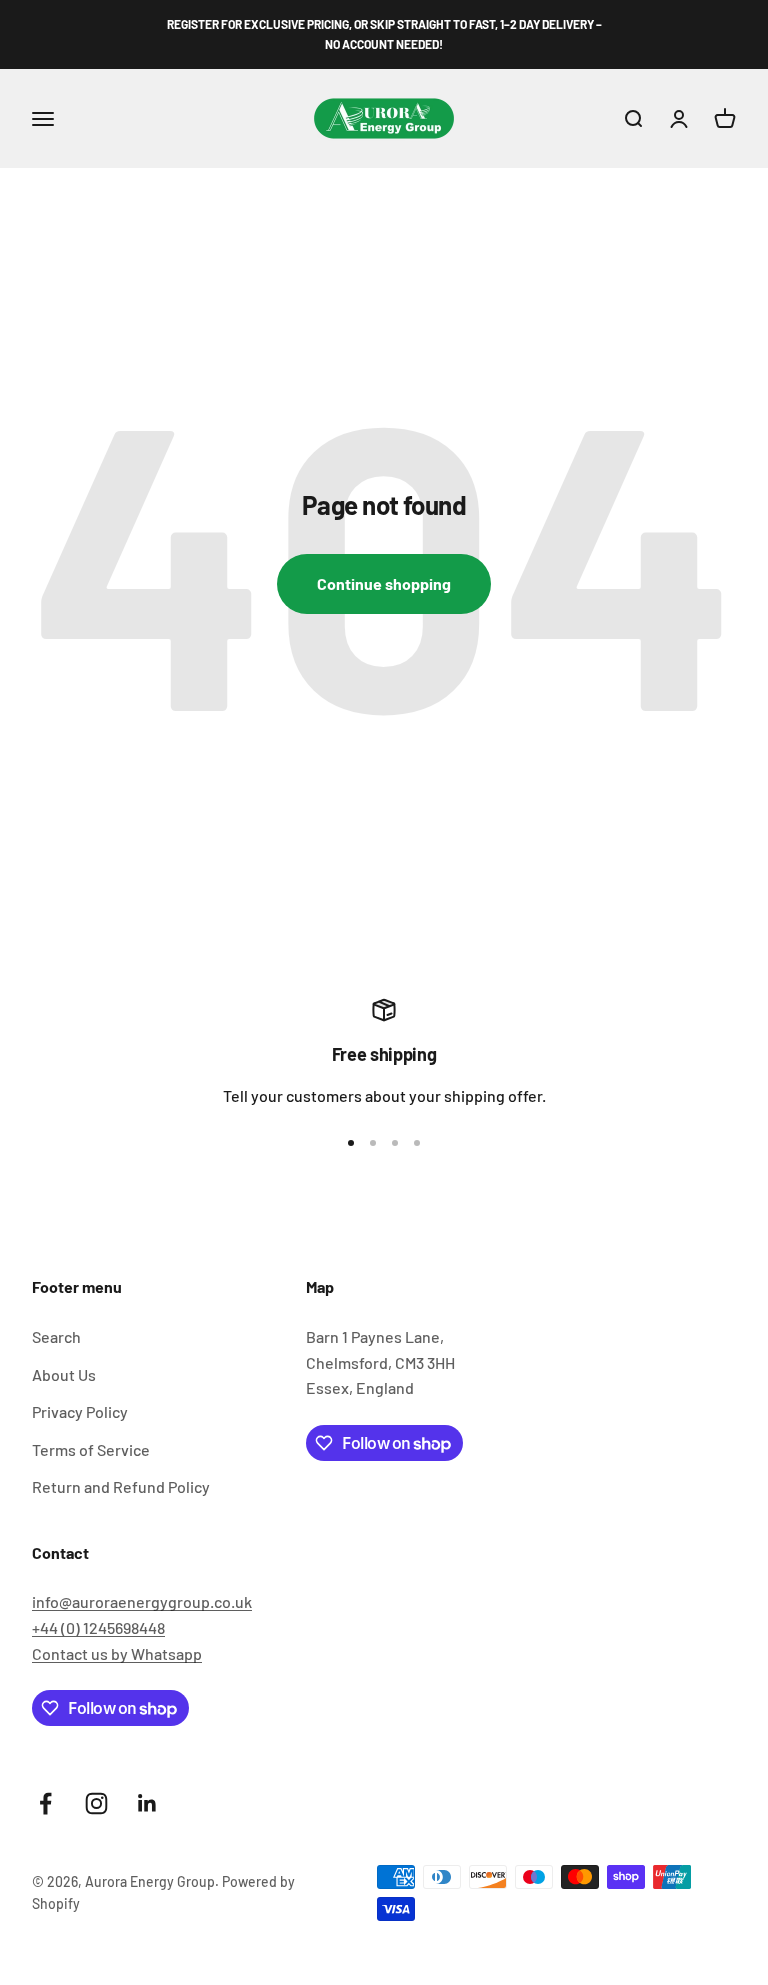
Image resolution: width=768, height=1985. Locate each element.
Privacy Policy (80, 1411)
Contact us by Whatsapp (117, 1653)
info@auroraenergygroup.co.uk (142, 1601)
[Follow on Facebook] (45, 1803)
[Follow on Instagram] (96, 1803)
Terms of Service (91, 1449)
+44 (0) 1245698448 (98, 1627)
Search (56, 1336)
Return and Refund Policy (121, 1486)
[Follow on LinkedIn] (147, 1803)
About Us (64, 1374)
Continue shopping (384, 583)
